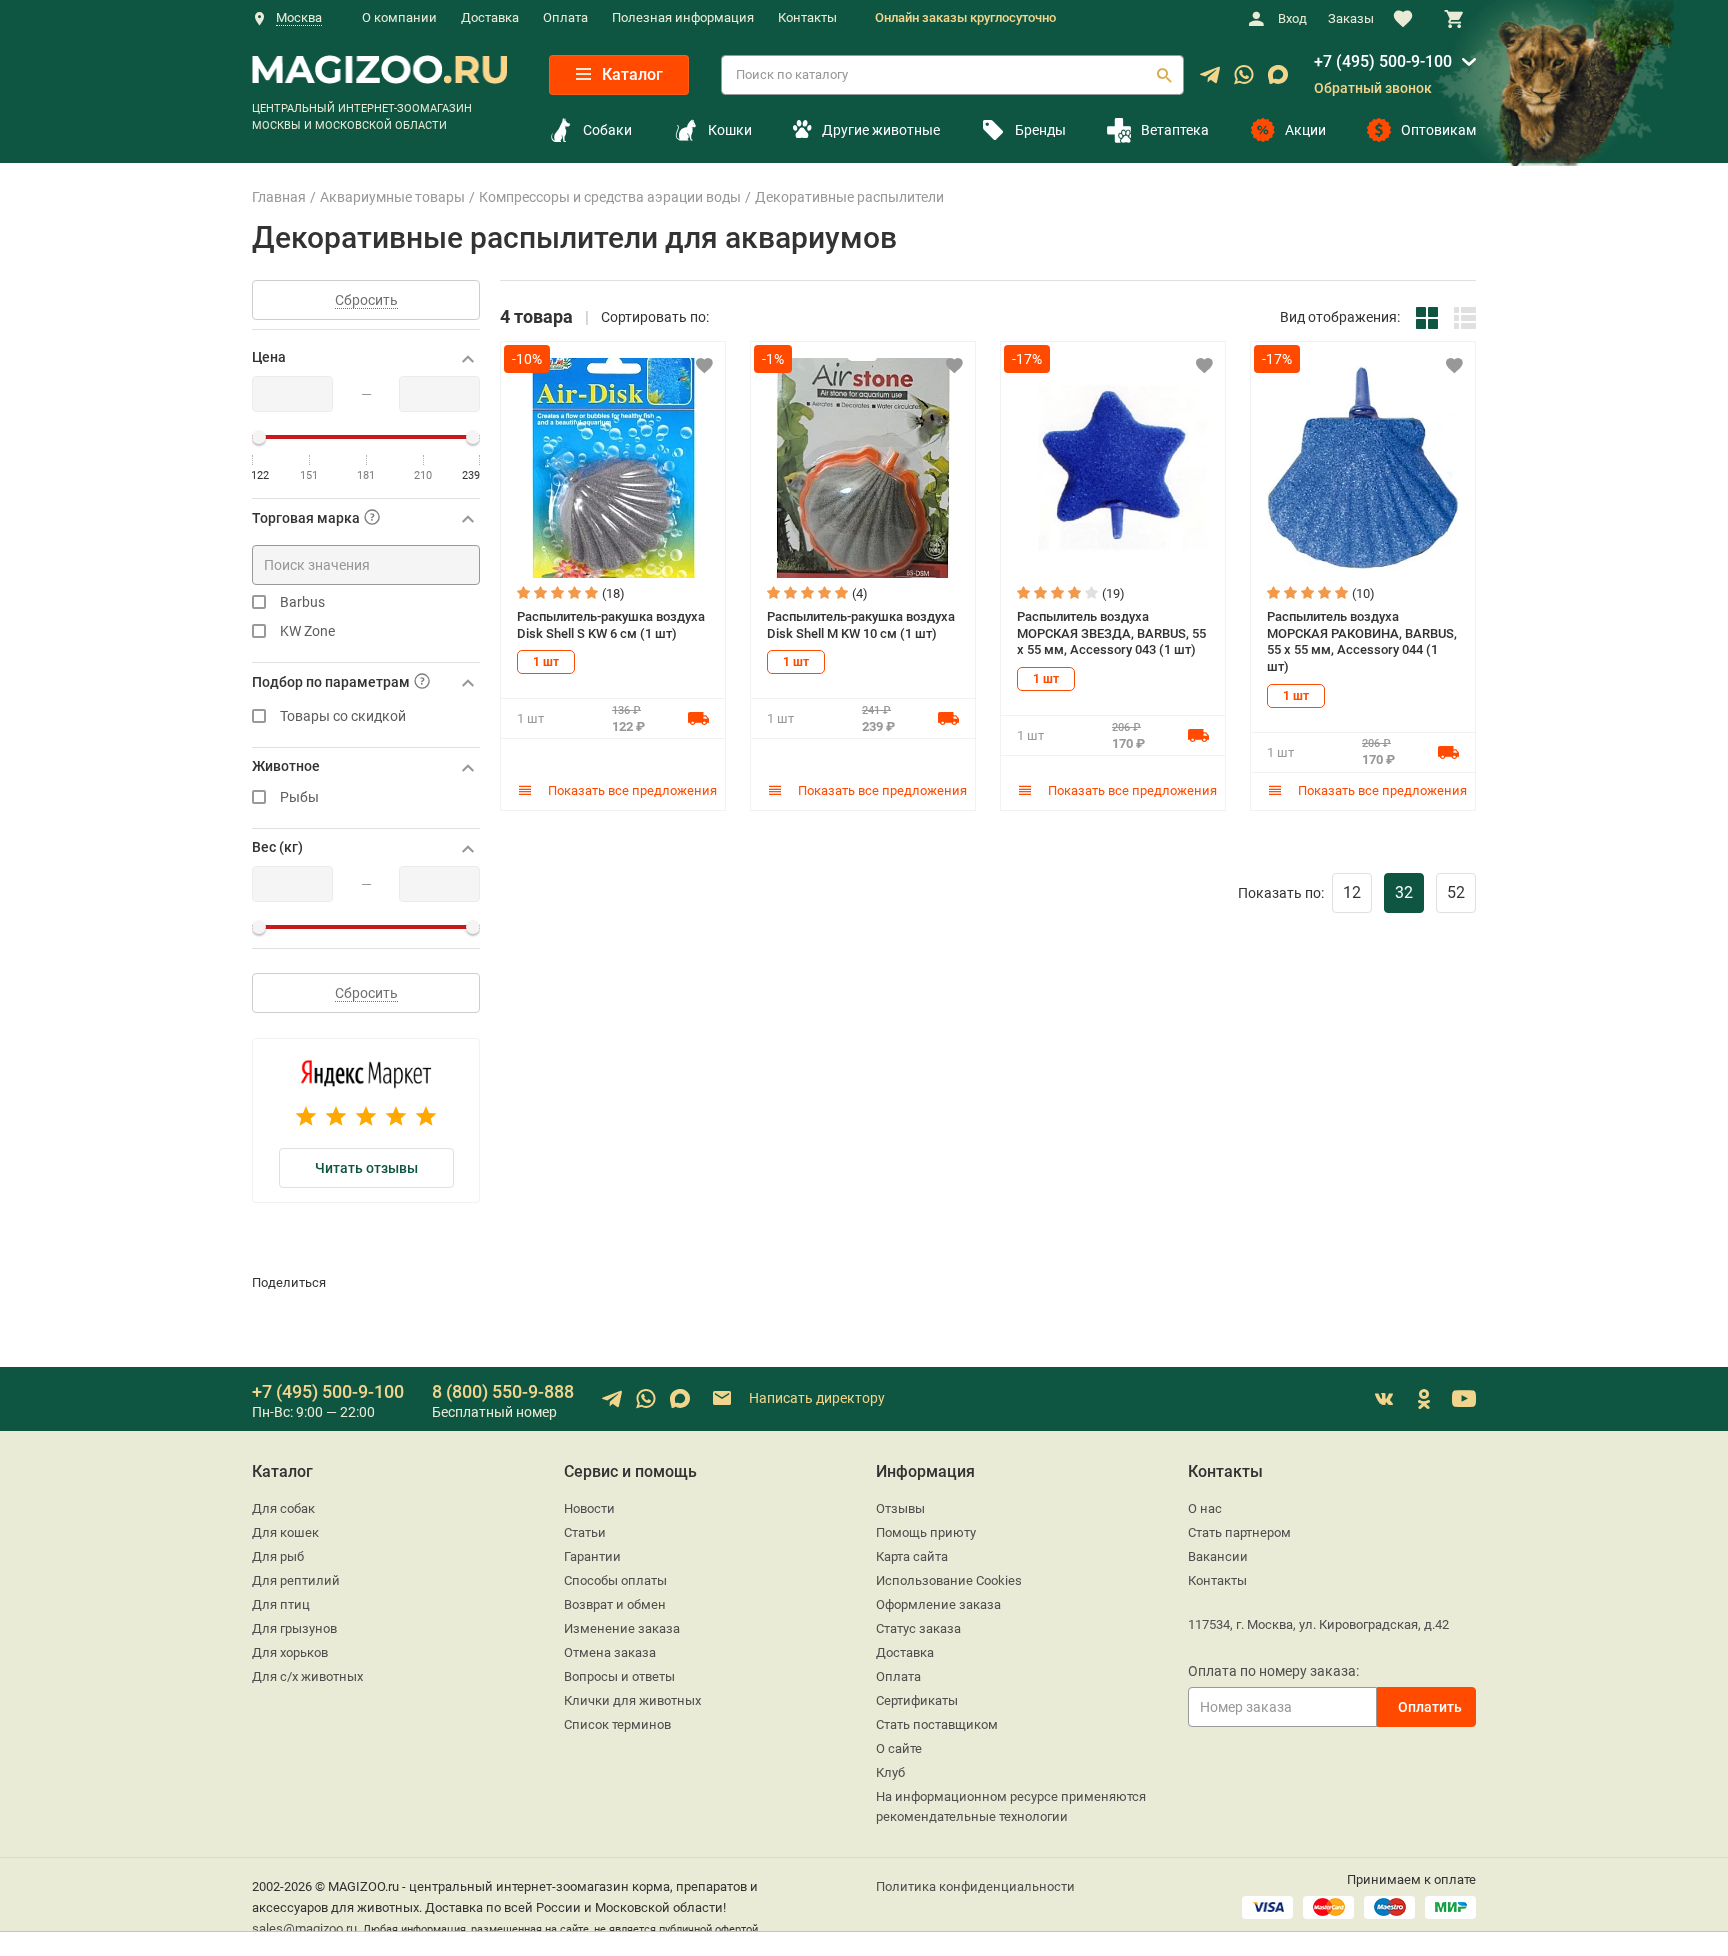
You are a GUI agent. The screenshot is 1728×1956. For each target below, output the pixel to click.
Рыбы (299, 797)
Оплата (565, 17)
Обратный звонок (1373, 88)
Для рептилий (296, 1580)
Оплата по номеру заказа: (1273, 1671)
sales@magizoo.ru (304, 1928)
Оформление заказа (938, 1604)
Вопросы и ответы (619, 1676)
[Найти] (1164, 75)
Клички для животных (632, 1700)
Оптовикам (1438, 130)
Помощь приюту (926, 1532)
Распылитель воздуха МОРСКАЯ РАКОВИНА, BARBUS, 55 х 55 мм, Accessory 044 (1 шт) (1362, 641)
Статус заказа (918, 1628)
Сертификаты (917, 1700)
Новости (589, 1508)
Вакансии (1218, 1556)
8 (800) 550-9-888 (503, 1391)
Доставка (490, 17)
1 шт (546, 662)
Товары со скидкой (343, 716)
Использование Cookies (949, 1580)
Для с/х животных (307, 1676)
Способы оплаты (615, 1580)
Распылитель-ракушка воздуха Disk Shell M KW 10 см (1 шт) (861, 625)
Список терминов (617, 1724)
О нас (1205, 1508)
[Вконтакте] (1384, 1399)
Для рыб (278, 1556)
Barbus (302, 602)
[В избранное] (704, 365)
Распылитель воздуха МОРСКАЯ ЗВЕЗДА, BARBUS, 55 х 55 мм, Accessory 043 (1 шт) (1111, 633)
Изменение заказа (622, 1628)
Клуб (890, 1772)
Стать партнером (1239, 1532)
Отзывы (900, 1508)
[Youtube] (1464, 1399)
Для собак (283, 1508)
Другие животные (880, 130)
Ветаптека (1175, 130)
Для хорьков (290, 1652)
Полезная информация (683, 17)
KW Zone (307, 631)
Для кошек (285, 1532)
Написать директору (815, 1398)
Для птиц (281, 1604)
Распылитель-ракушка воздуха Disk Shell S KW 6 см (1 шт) (611, 625)
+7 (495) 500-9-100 (1383, 61)
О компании (399, 17)
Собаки (607, 130)
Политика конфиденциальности (975, 1886)
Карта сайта (912, 1556)
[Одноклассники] (1424, 1399)
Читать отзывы (366, 1168)
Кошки (730, 130)
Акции (1305, 130)
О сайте (899, 1748)
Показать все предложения (631, 790)
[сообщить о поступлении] (698, 718)
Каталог (630, 74)
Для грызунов (294, 1628)
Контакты (807, 17)
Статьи (585, 1532)
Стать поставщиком (937, 1724)
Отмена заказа (610, 1652)
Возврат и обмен (615, 1604)
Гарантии (592, 1556)
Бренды (1040, 130)
